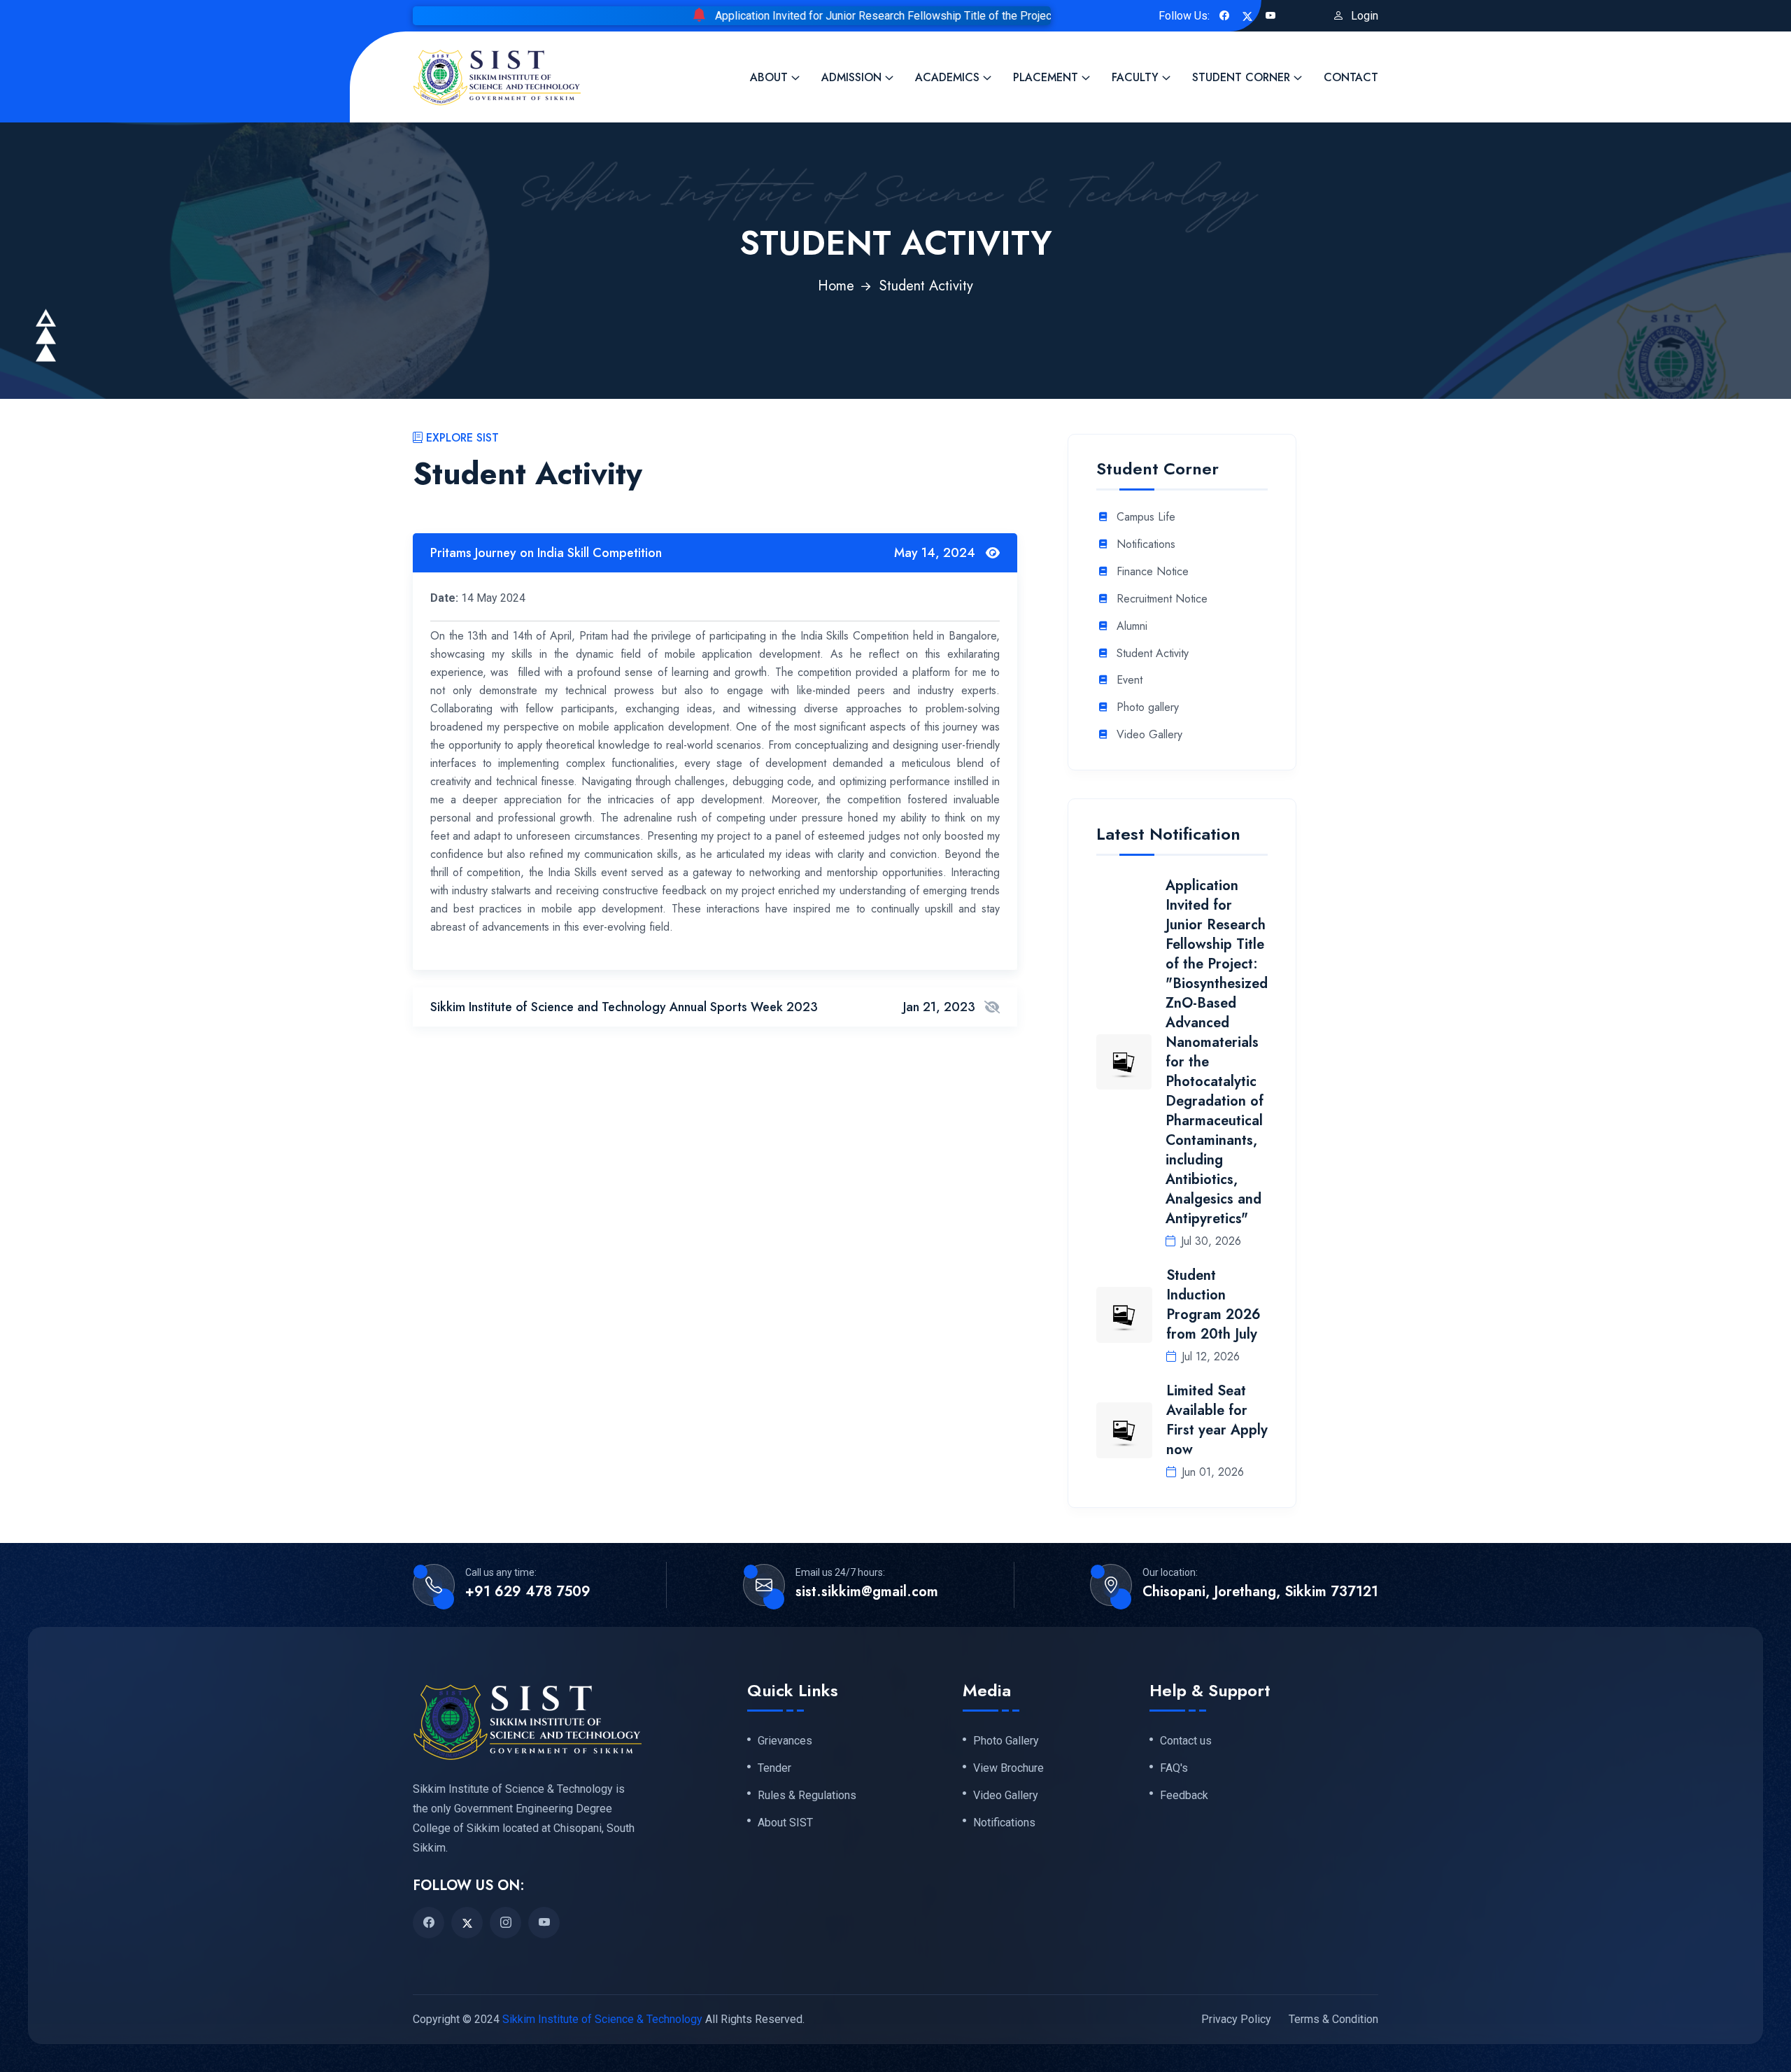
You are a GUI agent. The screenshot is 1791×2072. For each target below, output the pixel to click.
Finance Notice (1153, 572)
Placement (1046, 77)
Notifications (1146, 545)
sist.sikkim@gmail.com (867, 1592)
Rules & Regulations (807, 1795)
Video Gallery (1149, 735)
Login (1365, 16)
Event (1130, 681)
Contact (1351, 77)
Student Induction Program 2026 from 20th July (1213, 1305)
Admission (851, 77)
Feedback (1184, 1795)
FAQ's (1174, 1768)
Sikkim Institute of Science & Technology (602, 2018)
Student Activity (1153, 654)
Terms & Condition (1333, 2018)
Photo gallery (1148, 708)
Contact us (1186, 1740)
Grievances (785, 1740)
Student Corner (1241, 77)
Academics (947, 77)
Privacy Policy (1236, 2018)
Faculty (1135, 77)
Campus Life (1146, 517)
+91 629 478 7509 (528, 1592)
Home (836, 286)
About (769, 77)
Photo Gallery (1006, 1740)
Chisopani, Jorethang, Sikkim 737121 (1260, 1592)
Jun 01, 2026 (1213, 1472)
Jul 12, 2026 (1211, 1356)
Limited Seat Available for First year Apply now (1217, 1420)
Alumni (1132, 627)
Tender (774, 1768)
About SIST (785, 1822)
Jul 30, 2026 (1211, 1241)
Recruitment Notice (1162, 599)
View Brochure (1008, 1768)
